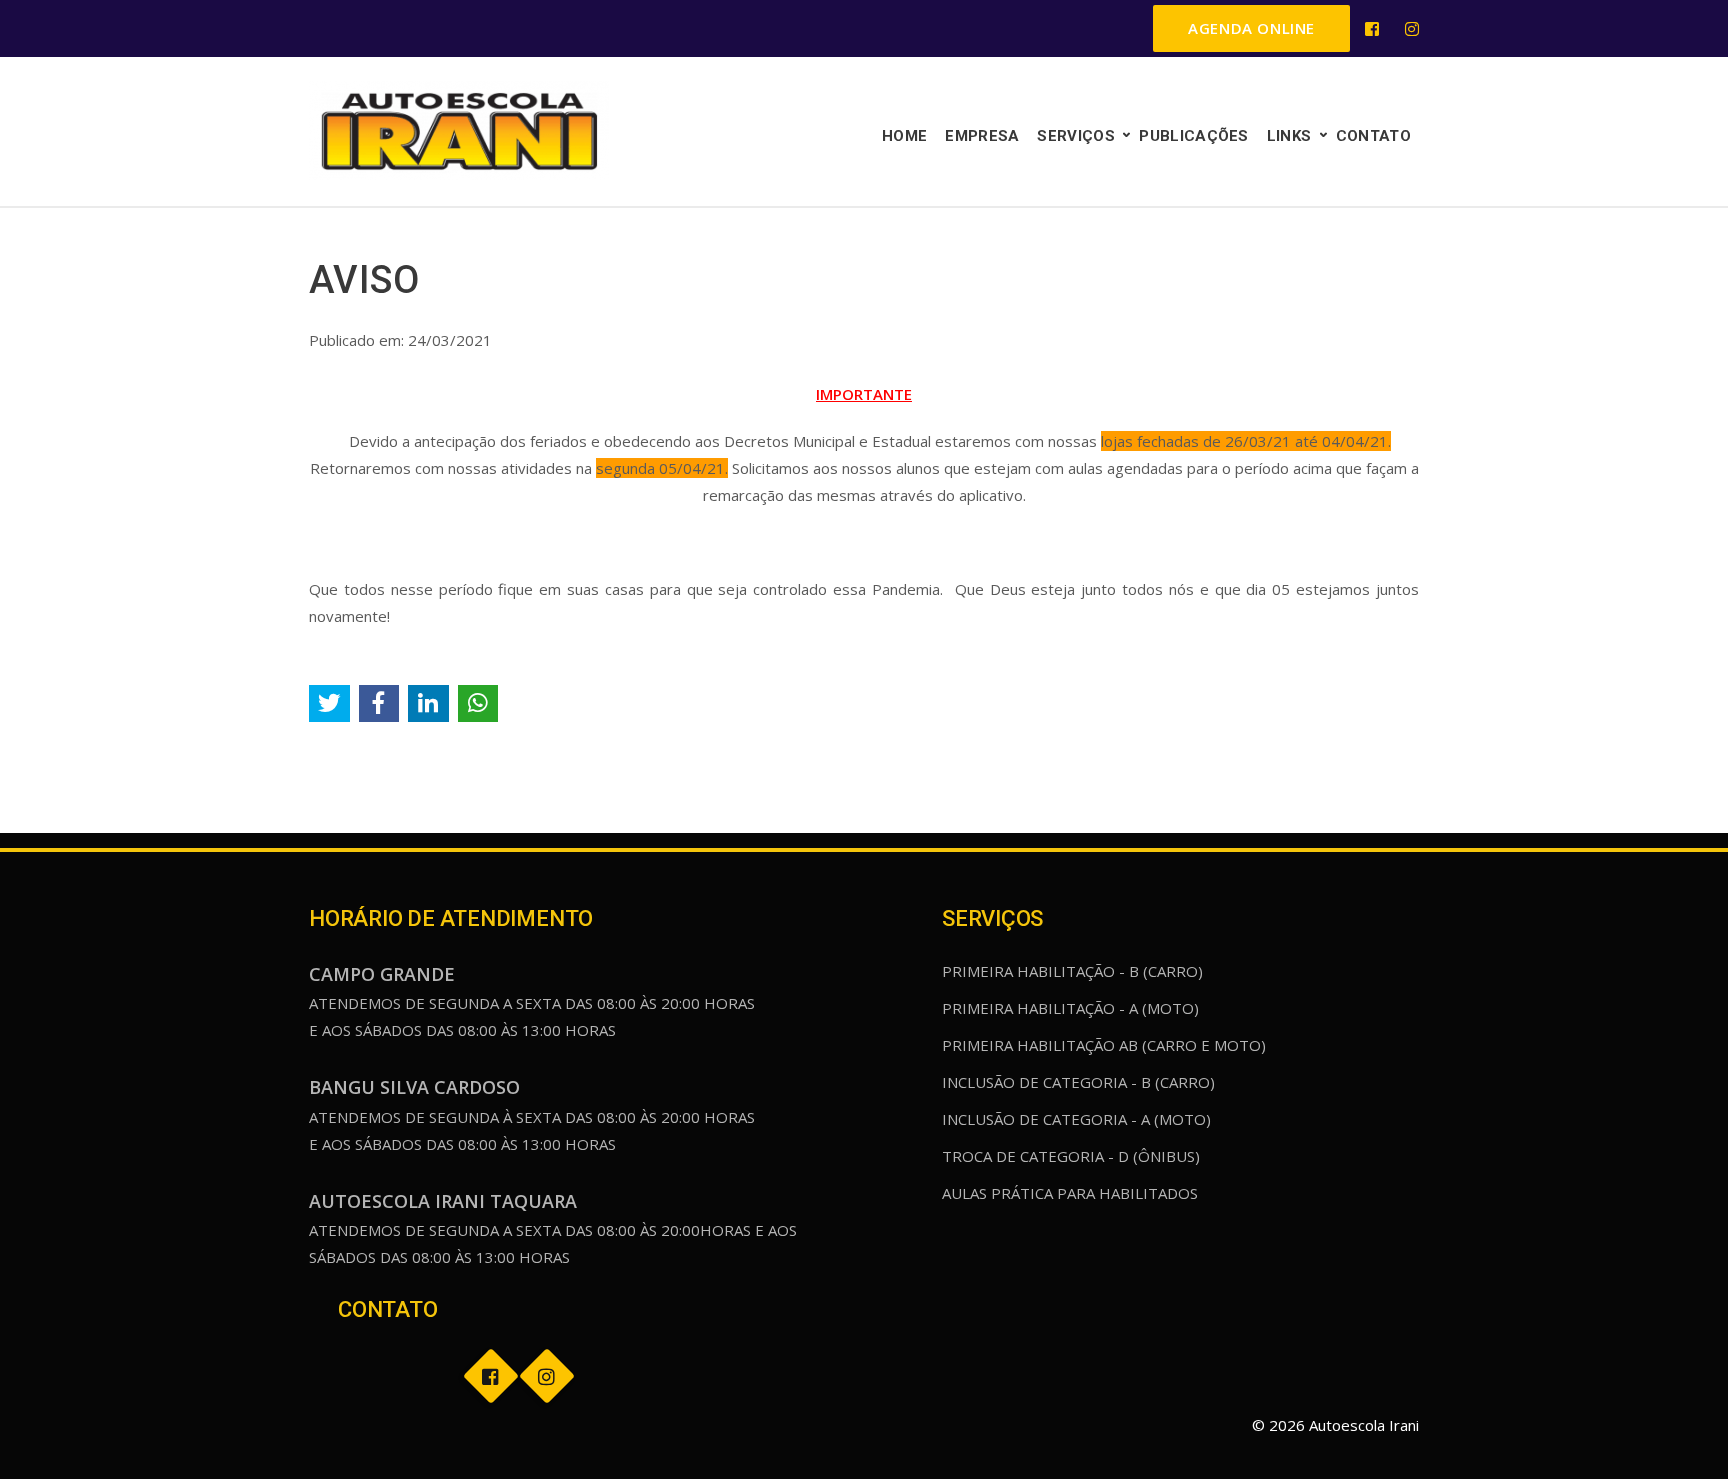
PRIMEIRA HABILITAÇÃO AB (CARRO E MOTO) (1104, 1045)
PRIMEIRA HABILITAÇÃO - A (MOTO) (1070, 1008)
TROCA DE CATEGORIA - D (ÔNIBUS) (1071, 1156)
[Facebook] (1372, 29)
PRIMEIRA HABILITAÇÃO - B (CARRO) (1072, 971)
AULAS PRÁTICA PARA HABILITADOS (1070, 1193)
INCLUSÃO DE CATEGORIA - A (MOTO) (1076, 1119)
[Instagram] (1412, 29)
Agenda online (1251, 28)
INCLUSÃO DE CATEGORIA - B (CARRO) (1078, 1082)
